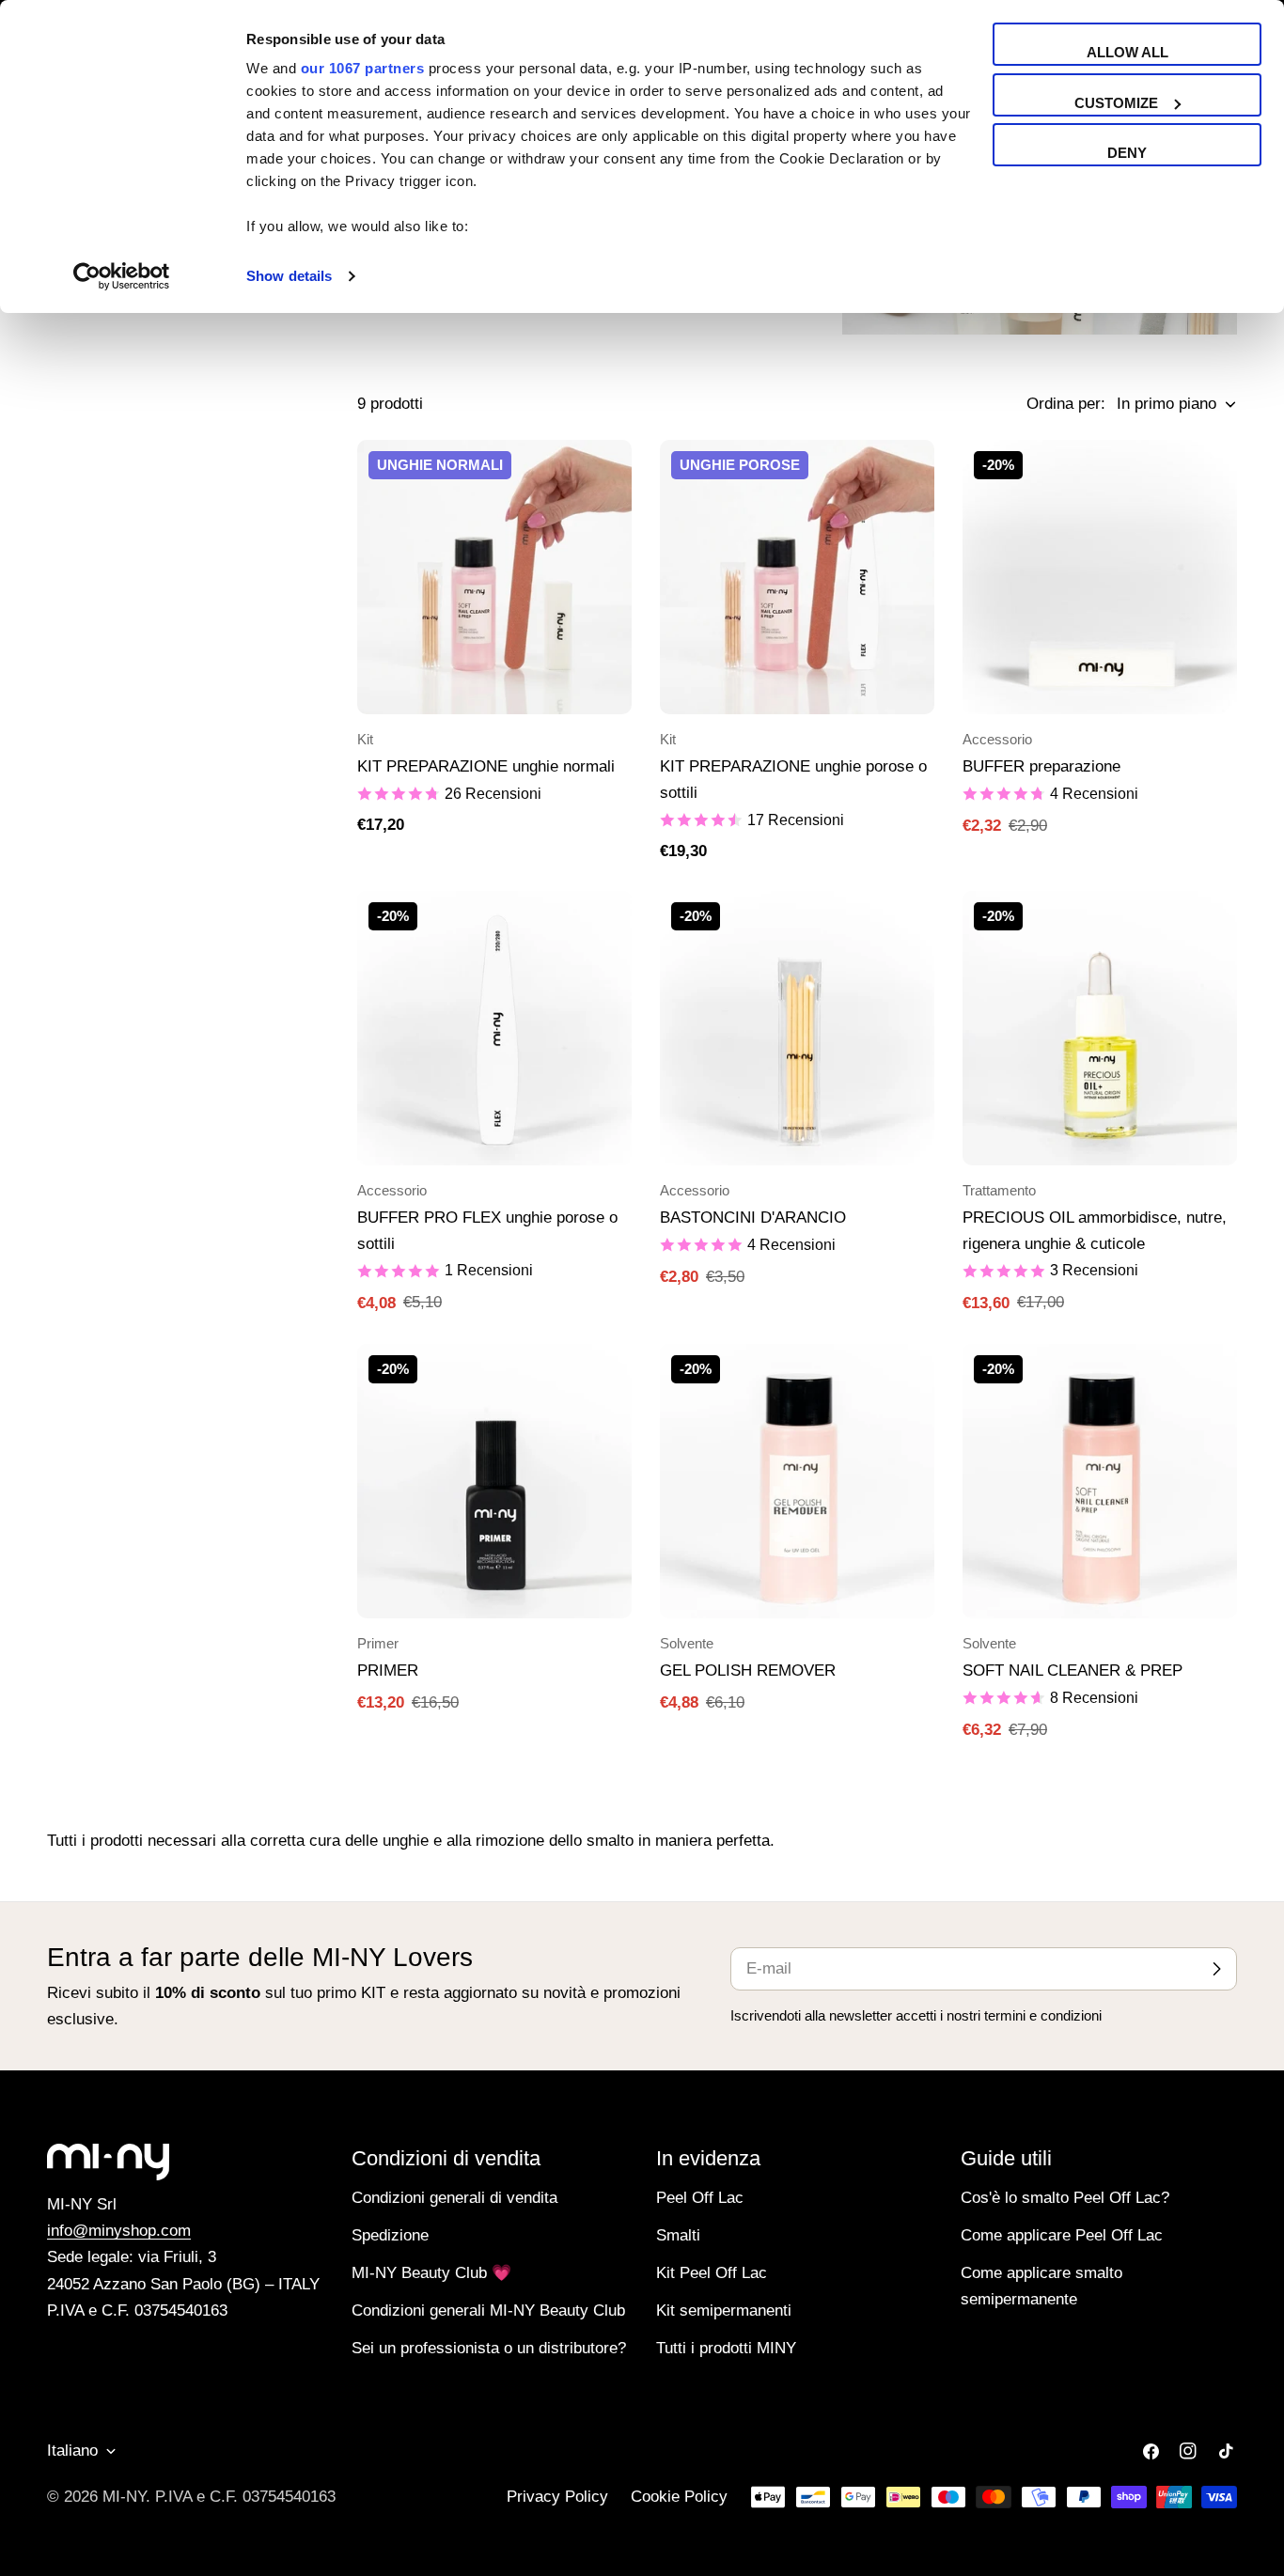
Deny (1127, 153)
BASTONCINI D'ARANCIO (753, 1218)
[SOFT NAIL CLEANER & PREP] (1100, 1481)
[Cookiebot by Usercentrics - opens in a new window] (122, 276)
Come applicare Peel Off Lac (1062, 2235)
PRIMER (388, 1670)
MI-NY (124, 2497)
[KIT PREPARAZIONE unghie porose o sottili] (797, 577)
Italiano (72, 2451)
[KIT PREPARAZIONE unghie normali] (494, 577)
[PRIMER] (494, 1481)
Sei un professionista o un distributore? (489, 2348)
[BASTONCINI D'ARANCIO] (797, 1028)
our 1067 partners (363, 68)
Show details (289, 276)
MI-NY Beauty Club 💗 (431, 2273)
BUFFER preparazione (1041, 766)
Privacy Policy (557, 2497)
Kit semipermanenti (724, 2311)
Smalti (678, 2235)
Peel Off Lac (700, 2198)
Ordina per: (1066, 404)
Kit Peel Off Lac (712, 2273)
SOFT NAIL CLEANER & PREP (1073, 1670)
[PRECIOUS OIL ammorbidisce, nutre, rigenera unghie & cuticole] (1100, 1028)
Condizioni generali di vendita (454, 2198)
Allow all (1127, 52)
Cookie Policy (679, 2497)
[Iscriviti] (1216, 1969)
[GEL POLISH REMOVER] (797, 1481)
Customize (1116, 103)
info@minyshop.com (119, 2231)
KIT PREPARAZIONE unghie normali (486, 766)
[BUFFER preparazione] (1100, 577)
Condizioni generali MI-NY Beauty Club (488, 2311)
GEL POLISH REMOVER (748, 1670)
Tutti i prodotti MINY (726, 2348)
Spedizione (390, 2235)
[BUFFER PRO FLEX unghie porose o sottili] (494, 1028)
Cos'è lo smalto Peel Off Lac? (1065, 2198)
